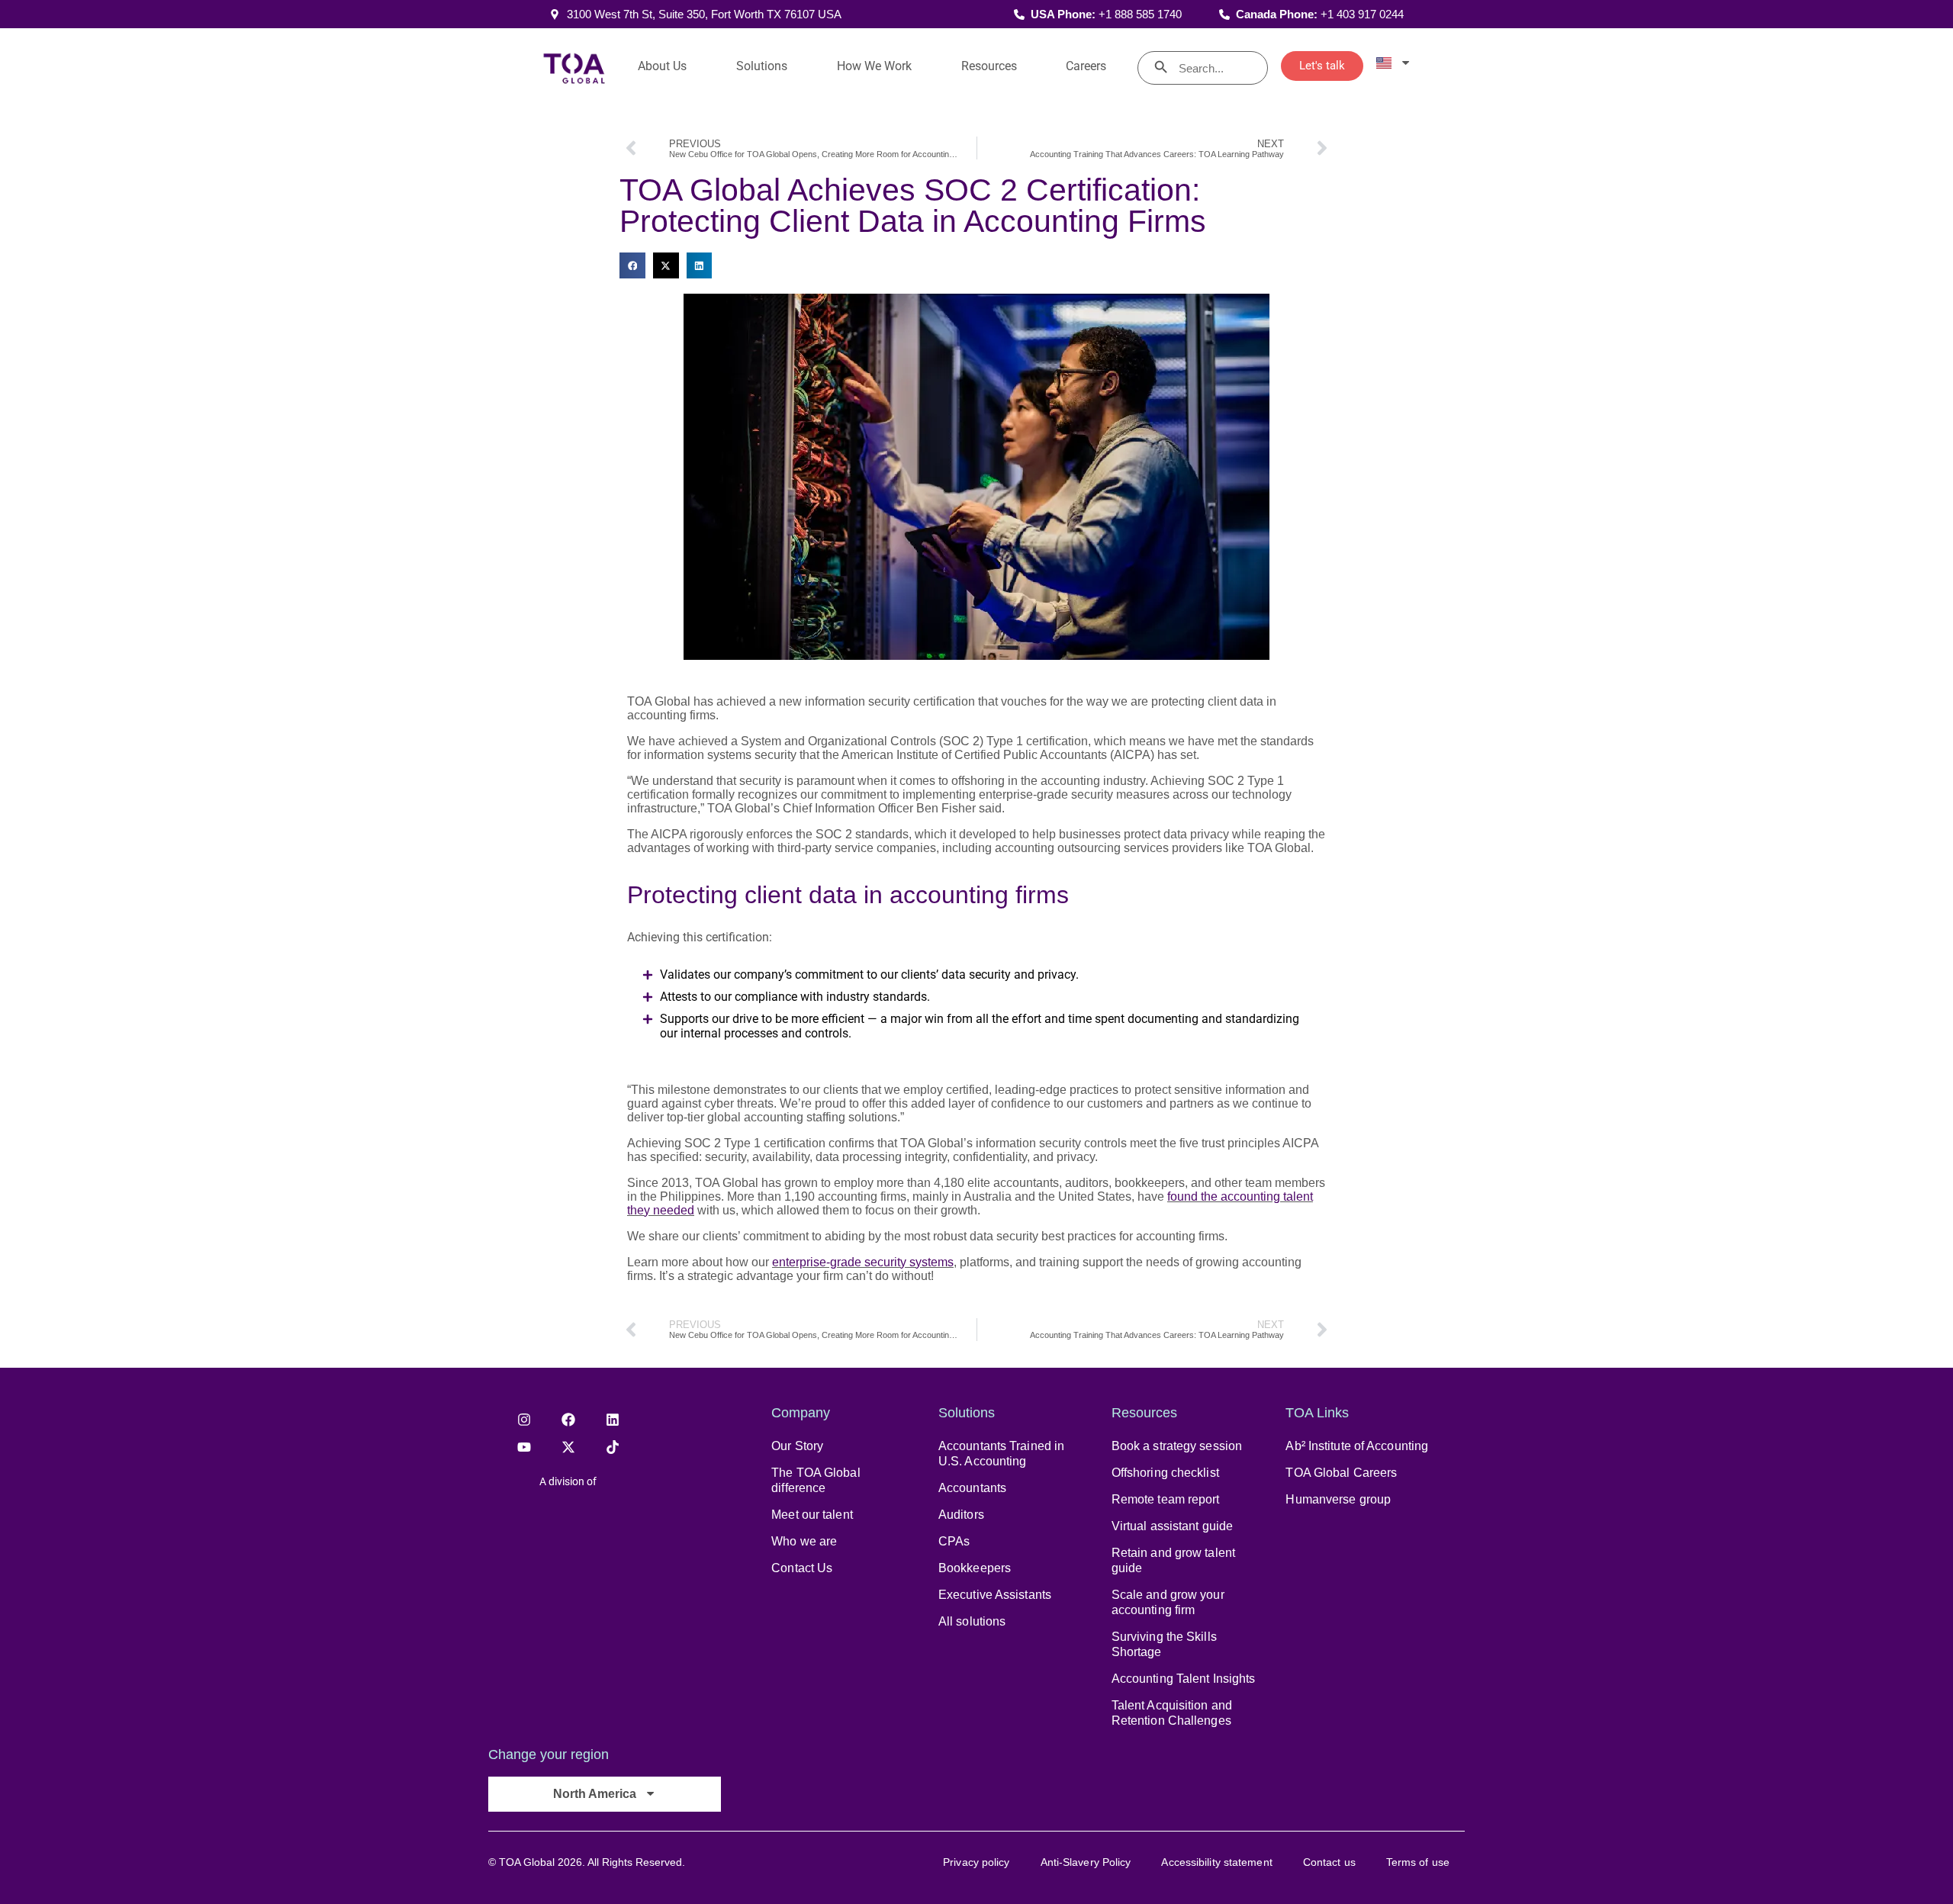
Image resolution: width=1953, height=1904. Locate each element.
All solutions (972, 1621)
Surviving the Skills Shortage (1164, 1644)
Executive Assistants (995, 1595)
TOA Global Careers (1341, 1473)
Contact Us (802, 1568)
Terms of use (1418, 1862)
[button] (632, 265)
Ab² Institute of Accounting (1357, 1446)
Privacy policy (976, 1862)
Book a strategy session (1177, 1446)
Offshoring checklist (1165, 1473)
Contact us (1329, 1862)
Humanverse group (1338, 1499)
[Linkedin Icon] (613, 1420)
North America (595, 1794)
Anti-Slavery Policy (1086, 1862)
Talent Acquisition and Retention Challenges (1172, 1713)
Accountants (972, 1488)
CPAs (954, 1541)
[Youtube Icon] (524, 1447)
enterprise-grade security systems (863, 1262)
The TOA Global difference (816, 1480)
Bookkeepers (975, 1568)
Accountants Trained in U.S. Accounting (1001, 1454)
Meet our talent (812, 1515)
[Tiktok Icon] (613, 1447)
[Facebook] (568, 1420)
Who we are (804, 1541)
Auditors (961, 1515)
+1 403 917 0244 (1362, 14)
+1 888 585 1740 (1140, 14)
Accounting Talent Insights (1184, 1679)
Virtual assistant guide (1172, 1526)
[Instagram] (524, 1420)
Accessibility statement (1216, 1862)
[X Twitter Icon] (568, 1447)
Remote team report (1166, 1499)
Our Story (797, 1446)
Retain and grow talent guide (1173, 1560)
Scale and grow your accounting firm (1168, 1602)
